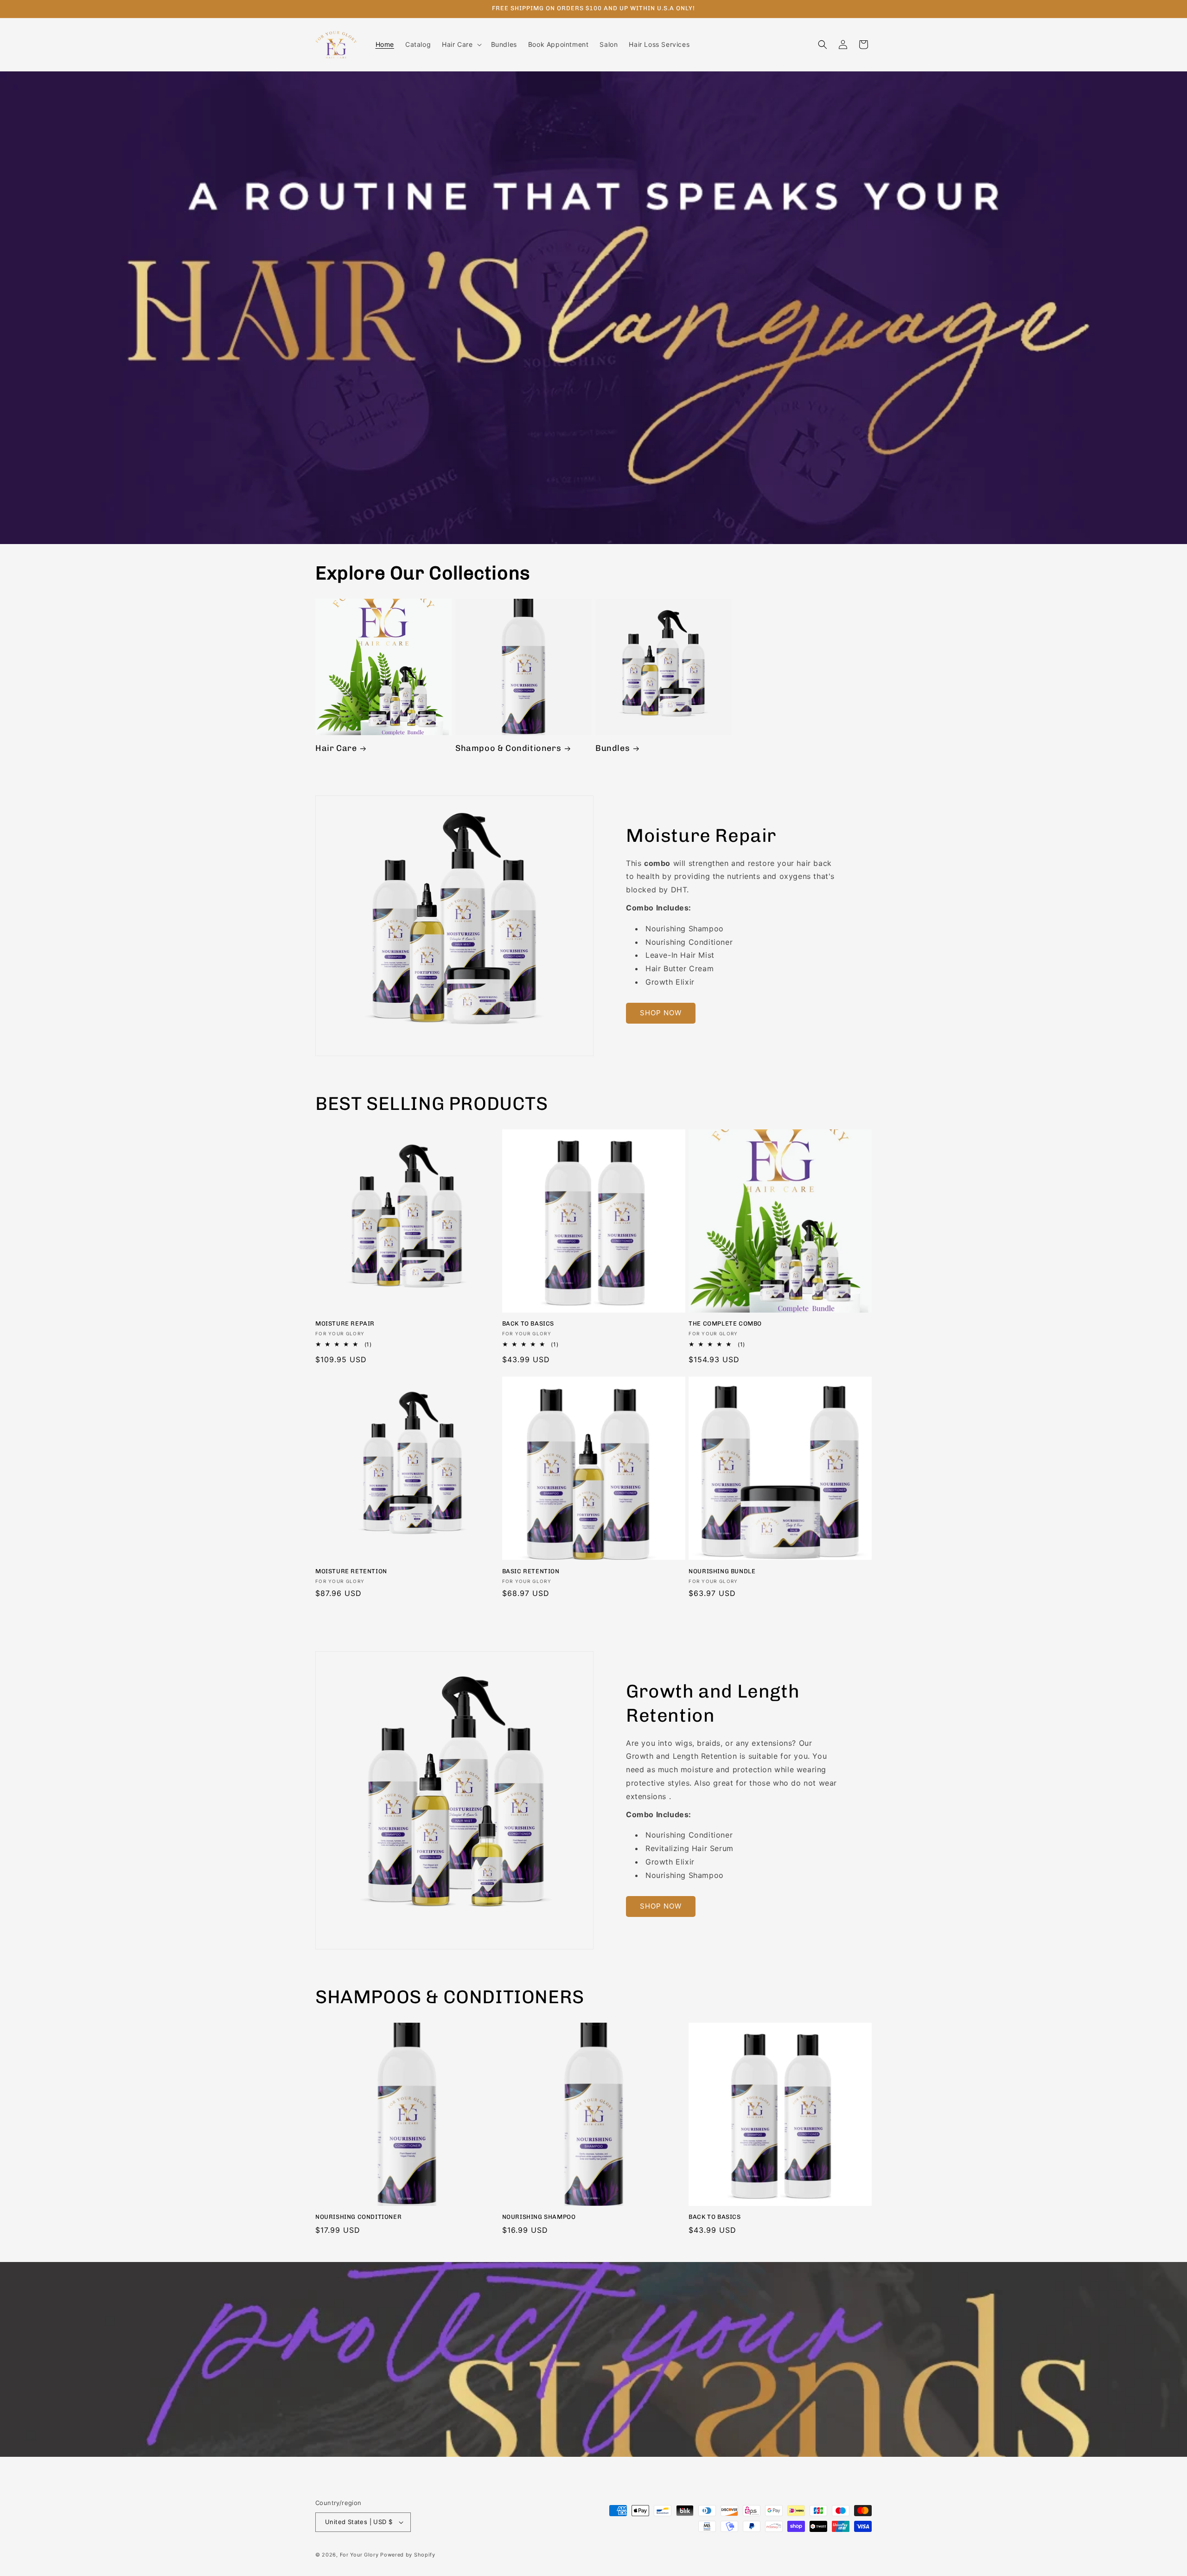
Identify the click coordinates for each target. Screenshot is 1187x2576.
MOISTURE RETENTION (351, 1571)
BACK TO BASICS (528, 1323)
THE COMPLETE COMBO (725, 1323)
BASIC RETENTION (531, 1571)
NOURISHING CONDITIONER (358, 2217)
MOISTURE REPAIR (345, 1323)
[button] (461, 45)
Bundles (613, 748)
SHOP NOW (661, 1013)
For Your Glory (359, 2555)
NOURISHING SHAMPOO (539, 2217)
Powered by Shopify (408, 2555)
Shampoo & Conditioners (508, 748)
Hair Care (336, 748)
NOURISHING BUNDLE (722, 1571)
